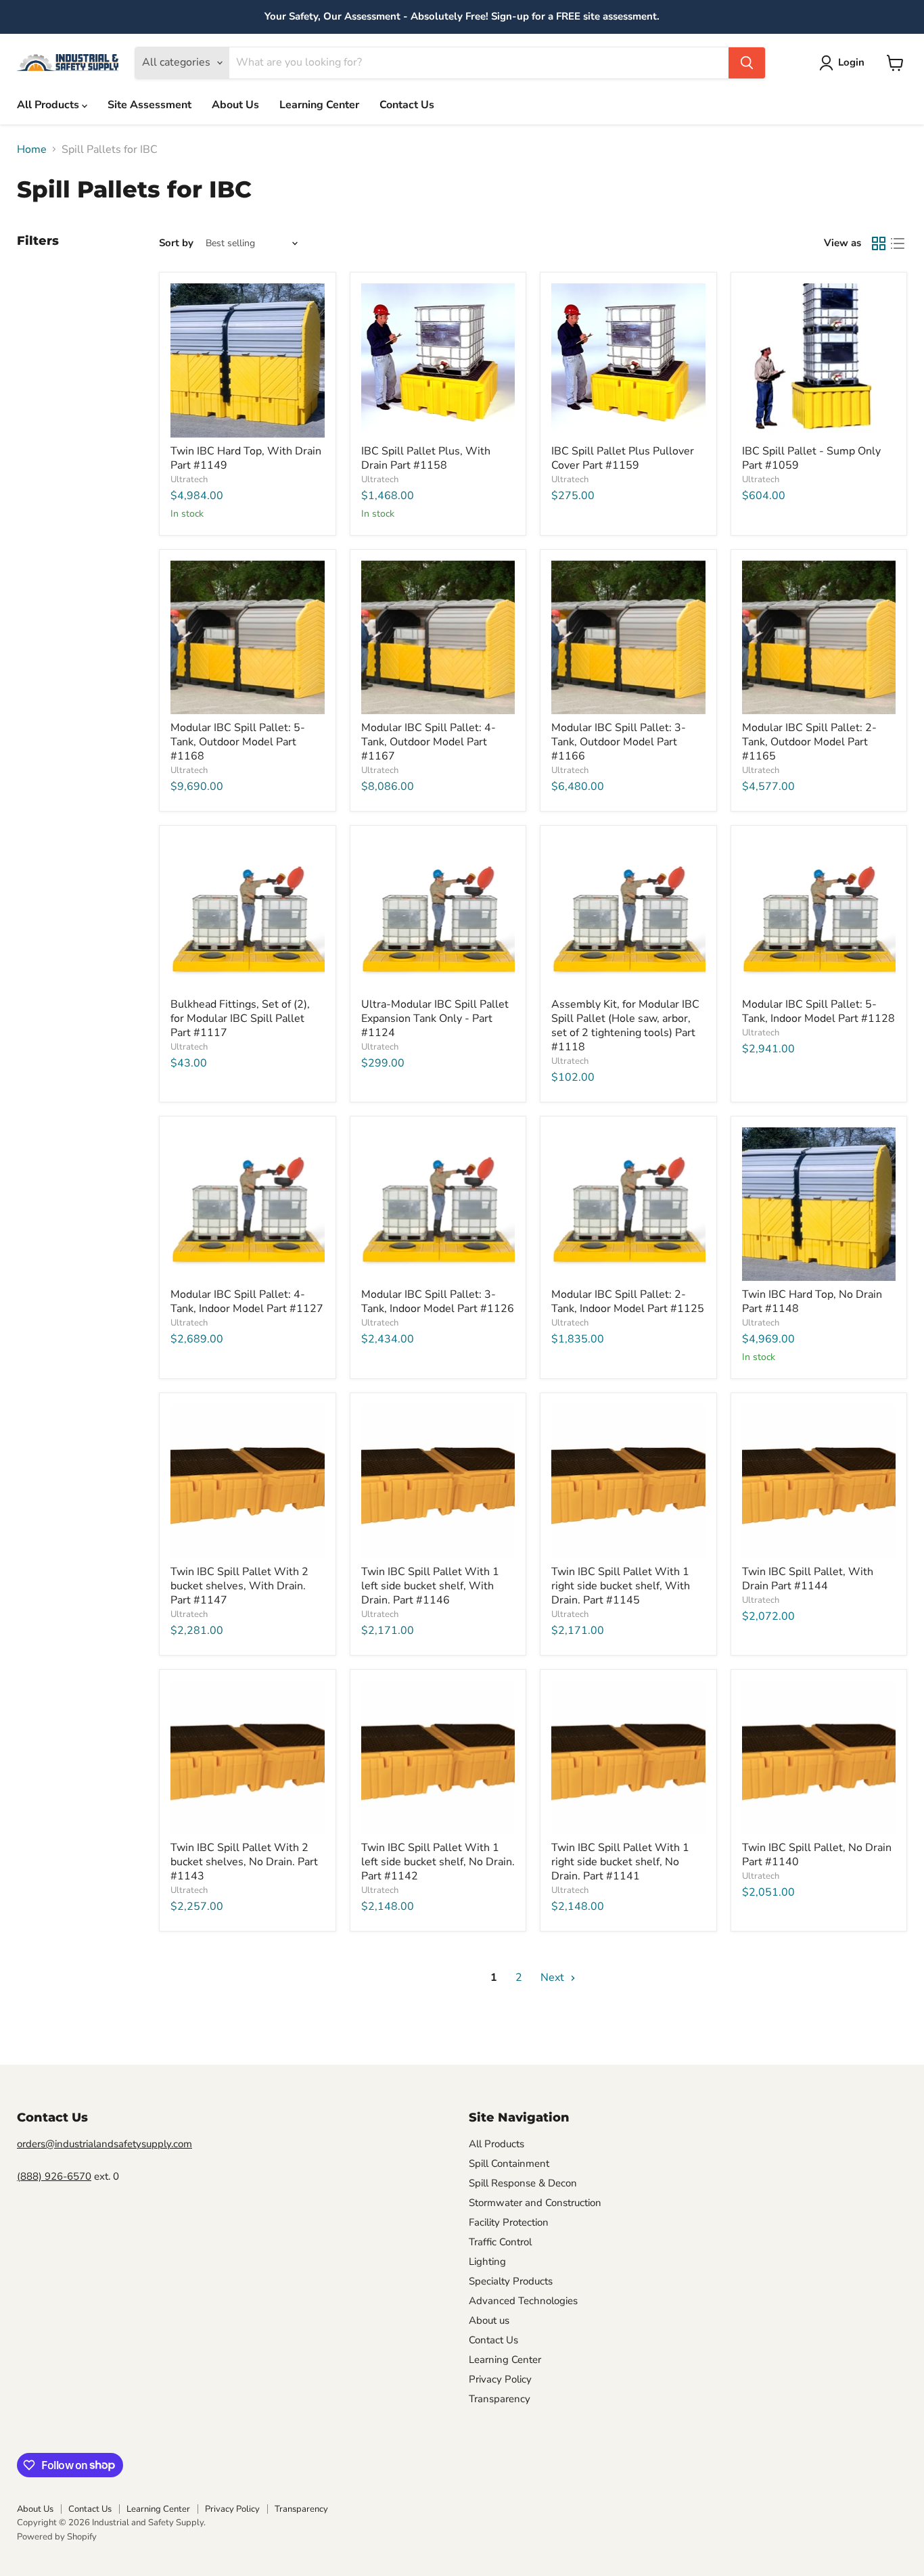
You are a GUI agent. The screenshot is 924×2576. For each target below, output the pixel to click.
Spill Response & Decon (523, 2183)
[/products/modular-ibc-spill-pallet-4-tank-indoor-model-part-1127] (248, 1204)
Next (554, 1977)
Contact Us (407, 105)
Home (32, 149)
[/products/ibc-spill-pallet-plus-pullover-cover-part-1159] (628, 360)
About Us (235, 105)
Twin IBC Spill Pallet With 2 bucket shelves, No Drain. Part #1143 (244, 1862)
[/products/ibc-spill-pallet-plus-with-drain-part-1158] (438, 360)
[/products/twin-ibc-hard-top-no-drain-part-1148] (819, 1204)
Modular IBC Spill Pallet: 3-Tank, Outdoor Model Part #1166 (619, 742)
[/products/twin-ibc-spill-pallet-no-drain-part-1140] (819, 1758)
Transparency (500, 2399)
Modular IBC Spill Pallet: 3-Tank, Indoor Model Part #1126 (438, 1302)
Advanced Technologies (523, 2301)
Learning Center (319, 105)
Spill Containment (509, 2163)
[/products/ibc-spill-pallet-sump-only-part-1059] (819, 360)
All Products (49, 105)
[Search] (747, 63)
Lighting (487, 2262)
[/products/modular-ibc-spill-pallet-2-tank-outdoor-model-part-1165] (819, 638)
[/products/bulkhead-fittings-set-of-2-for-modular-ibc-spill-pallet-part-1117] (248, 914)
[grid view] (879, 243)
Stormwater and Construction (535, 2203)
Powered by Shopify (57, 2537)
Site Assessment (149, 105)
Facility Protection (509, 2222)
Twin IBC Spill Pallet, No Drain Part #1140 (817, 1855)
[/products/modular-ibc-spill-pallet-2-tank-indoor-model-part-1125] (628, 1204)
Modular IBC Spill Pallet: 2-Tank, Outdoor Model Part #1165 (809, 742)
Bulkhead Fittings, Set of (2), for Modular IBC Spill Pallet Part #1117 (240, 1018)
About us (489, 2320)
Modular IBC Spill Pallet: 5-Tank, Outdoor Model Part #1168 (238, 742)
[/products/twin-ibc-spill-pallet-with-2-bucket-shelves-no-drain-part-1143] (248, 1758)
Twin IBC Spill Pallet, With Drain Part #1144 (808, 1579)
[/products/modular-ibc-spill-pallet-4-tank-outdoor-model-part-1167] (438, 638)
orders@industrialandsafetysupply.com (105, 2144)
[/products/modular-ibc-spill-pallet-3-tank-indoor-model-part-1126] (438, 1204)
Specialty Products (511, 2281)
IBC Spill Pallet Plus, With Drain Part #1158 (426, 458)
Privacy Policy (500, 2379)
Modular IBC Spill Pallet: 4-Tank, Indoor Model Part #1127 (247, 1302)
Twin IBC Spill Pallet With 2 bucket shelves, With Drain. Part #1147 (239, 1586)
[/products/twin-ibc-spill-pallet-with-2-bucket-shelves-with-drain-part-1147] (248, 1481)
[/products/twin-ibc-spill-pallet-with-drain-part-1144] (819, 1481)
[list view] (898, 243)
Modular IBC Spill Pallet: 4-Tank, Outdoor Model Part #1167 (429, 742)
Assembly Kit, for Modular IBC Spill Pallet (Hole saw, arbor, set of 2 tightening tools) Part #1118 (625, 1026)
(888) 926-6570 (54, 2176)
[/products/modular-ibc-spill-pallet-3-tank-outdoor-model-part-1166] (628, 638)
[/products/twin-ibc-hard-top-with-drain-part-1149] (248, 360)
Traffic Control (500, 2242)
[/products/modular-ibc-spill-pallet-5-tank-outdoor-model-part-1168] (248, 638)
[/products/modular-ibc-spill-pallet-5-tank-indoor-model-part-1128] (819, 914)
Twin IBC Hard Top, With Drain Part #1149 (246, 458)
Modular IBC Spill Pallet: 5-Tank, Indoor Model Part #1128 (818, 1011)
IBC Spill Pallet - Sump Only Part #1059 (811, 458)
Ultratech (189, 479)
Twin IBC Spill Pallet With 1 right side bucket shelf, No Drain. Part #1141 (620, 1862)
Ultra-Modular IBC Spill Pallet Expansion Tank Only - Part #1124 (435, 1018)
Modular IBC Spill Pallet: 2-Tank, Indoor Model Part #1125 (628, 1302)
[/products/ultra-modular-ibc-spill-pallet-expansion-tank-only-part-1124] (438, 914)
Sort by (176, 243)
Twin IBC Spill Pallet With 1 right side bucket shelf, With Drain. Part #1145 (621, 1586)
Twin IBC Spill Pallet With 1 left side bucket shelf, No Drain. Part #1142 (438, 1862)
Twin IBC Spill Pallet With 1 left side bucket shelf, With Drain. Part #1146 (430, 1586)
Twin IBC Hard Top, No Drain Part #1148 (812, 1302)
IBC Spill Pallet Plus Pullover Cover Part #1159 (623, 458)
